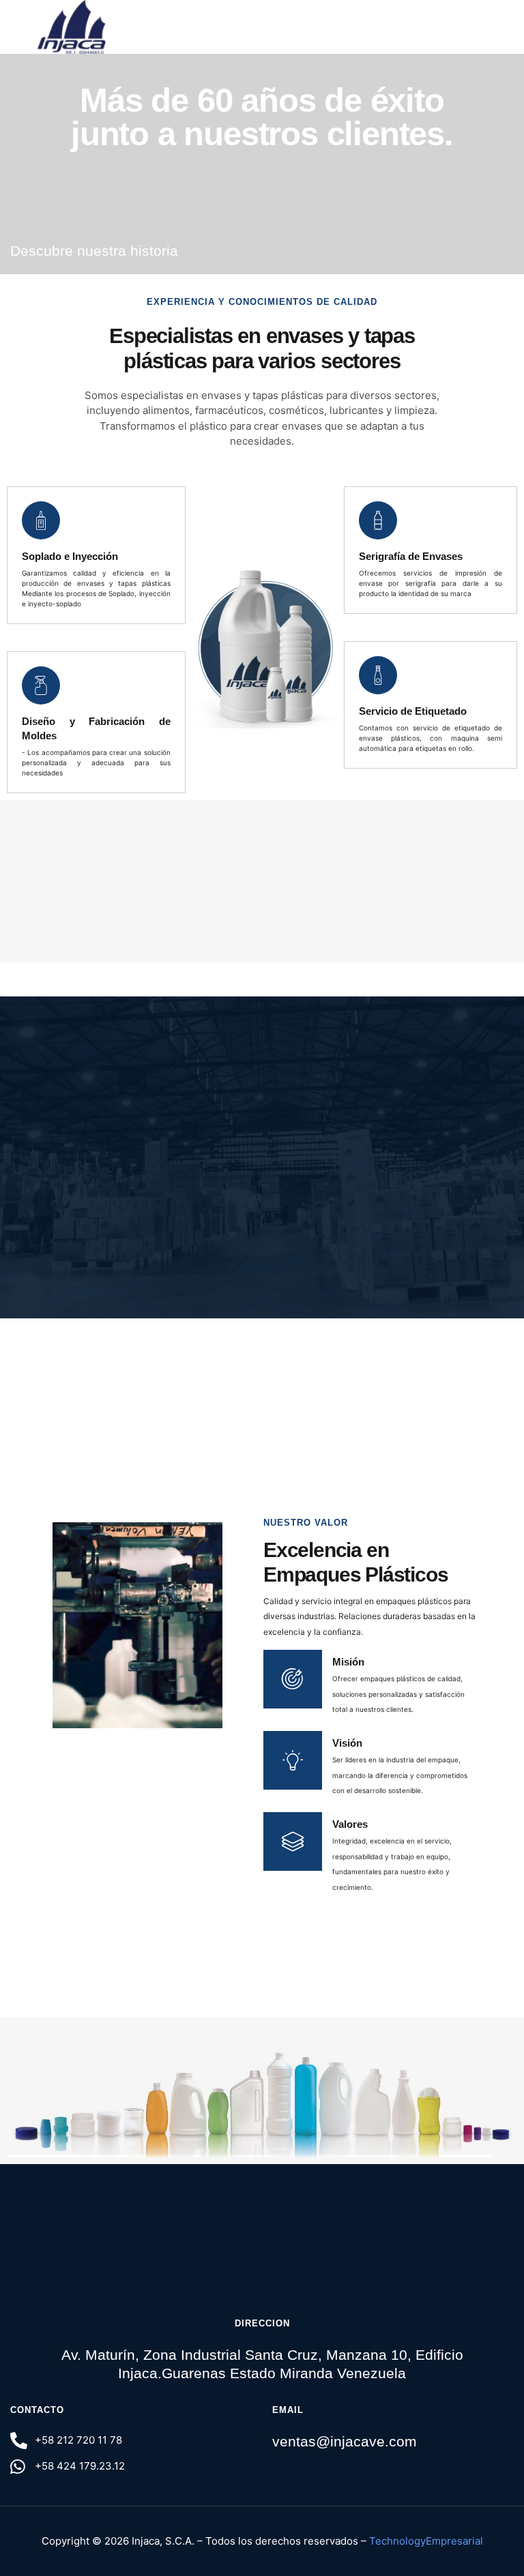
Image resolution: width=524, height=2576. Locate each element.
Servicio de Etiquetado (413, 711)
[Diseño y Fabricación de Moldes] (41, 685)
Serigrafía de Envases (411, 556)
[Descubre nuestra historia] (200, 251)
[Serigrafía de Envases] (378, 520)
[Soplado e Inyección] (41, 520)
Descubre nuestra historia (94, 251)
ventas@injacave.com (345, 2441)
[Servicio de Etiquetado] (378, 675)
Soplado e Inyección (70, 556)
